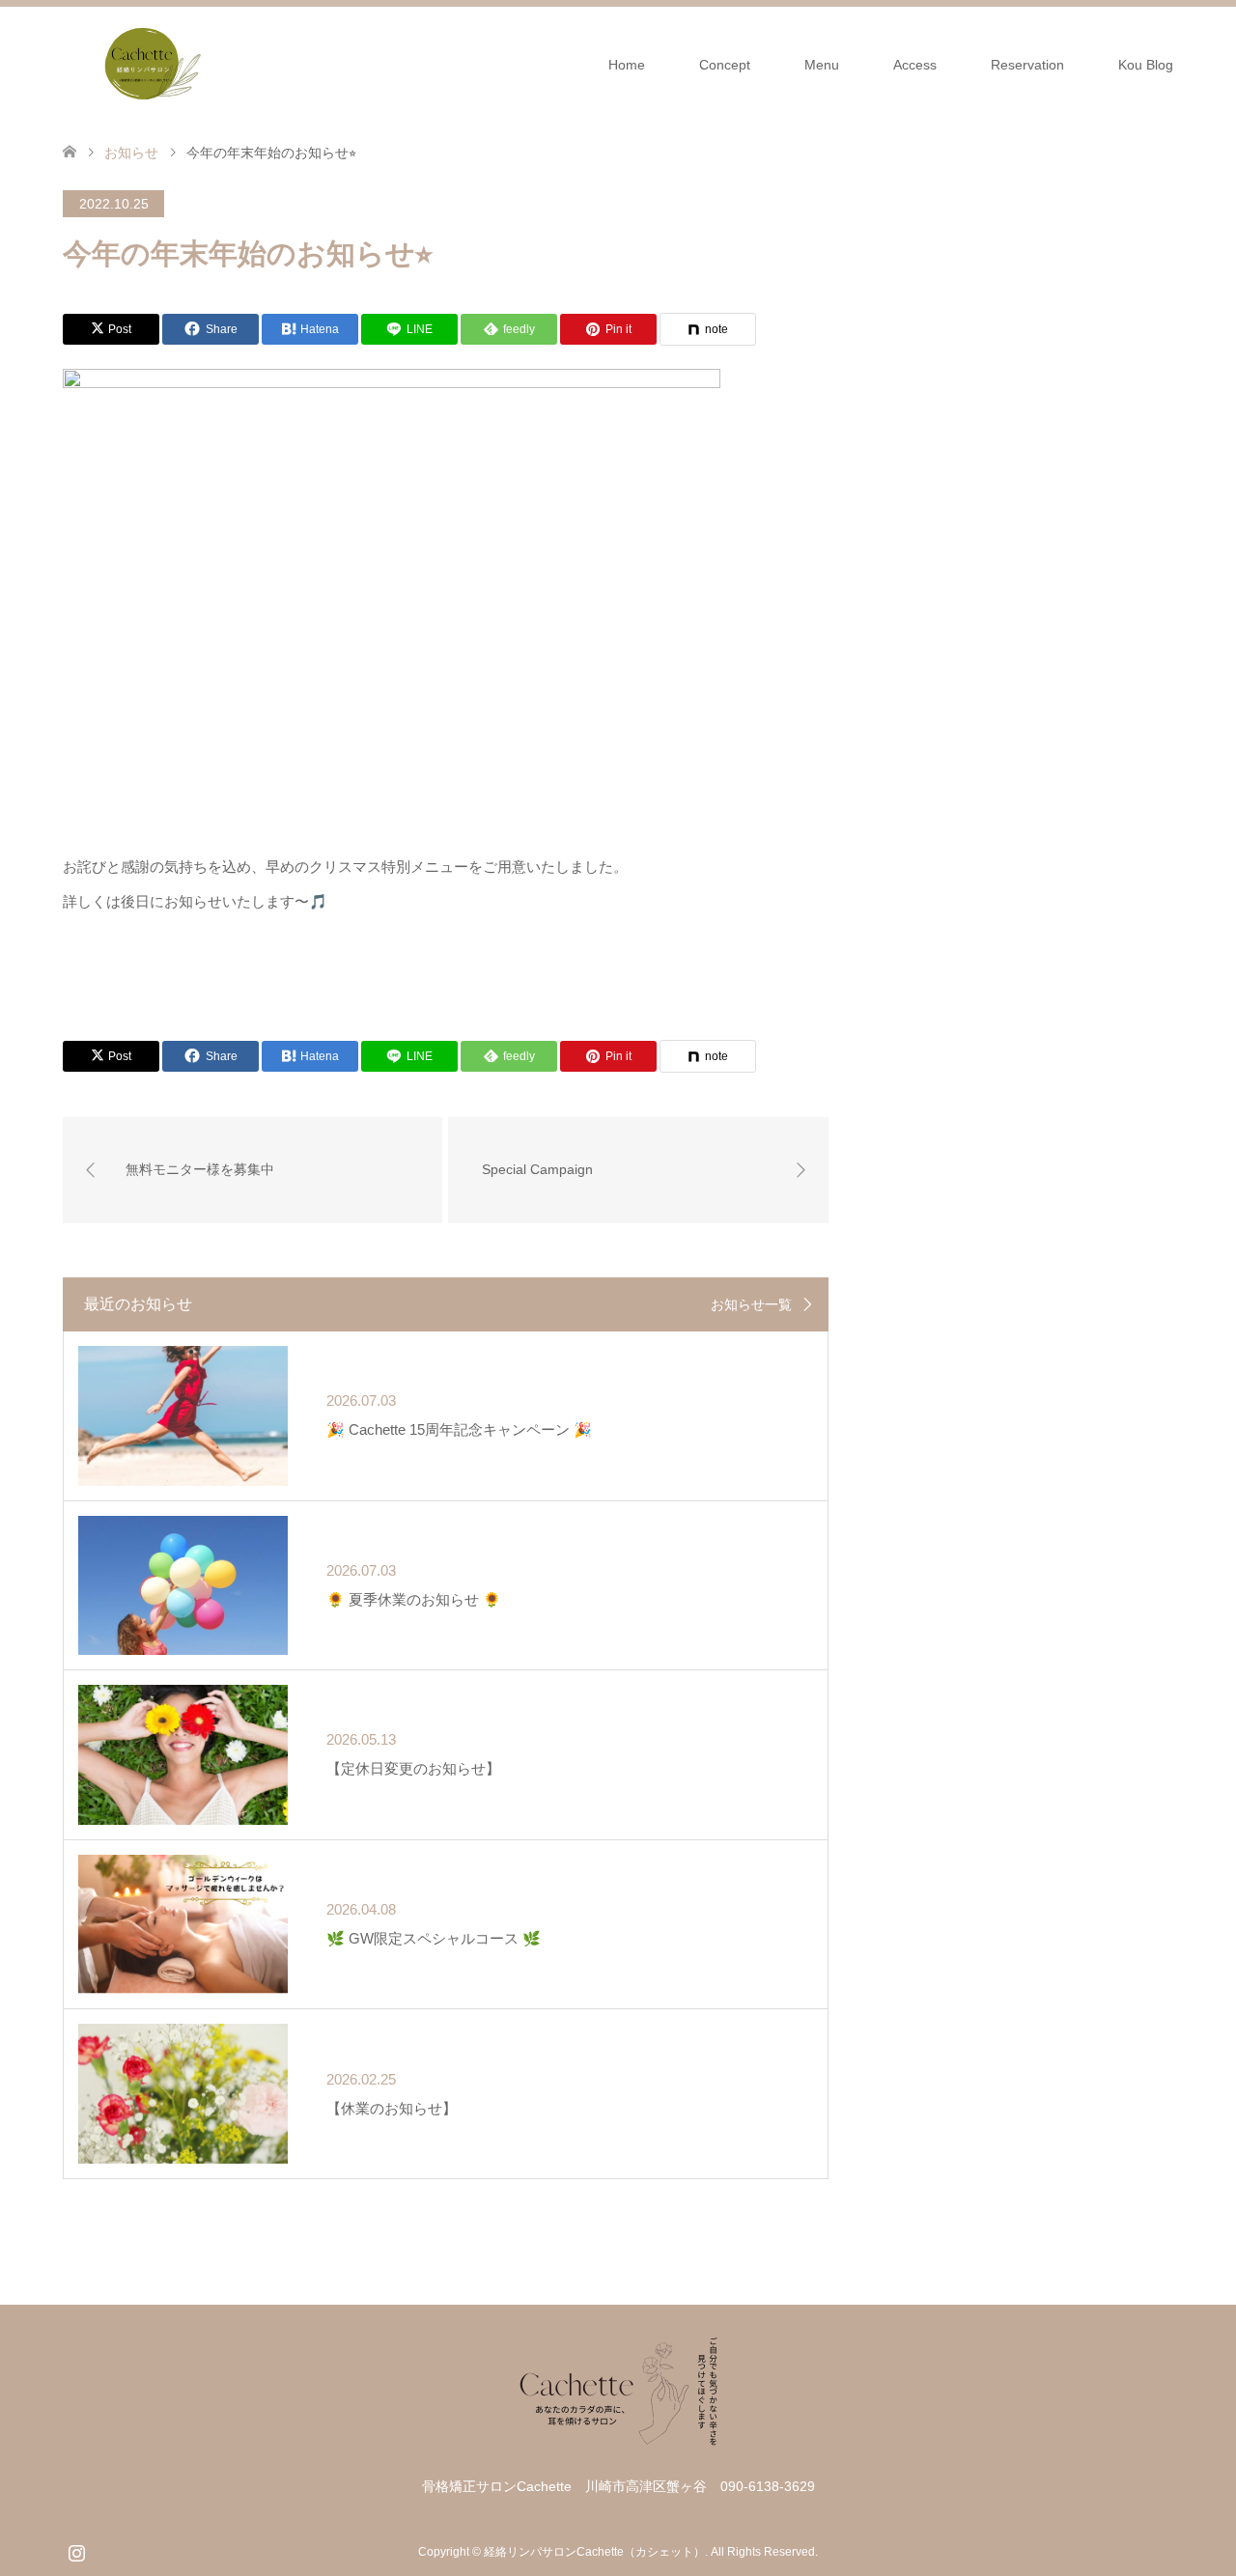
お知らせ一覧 (751, 1304)
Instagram (76, 2551)
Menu (822, 65)
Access (915, 65)
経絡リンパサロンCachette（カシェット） (594, 2552)
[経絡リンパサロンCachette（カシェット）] (145, 64)
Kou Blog (1146, 65)
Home (627, 65)
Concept (725, 65)
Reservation (1027, 65)
